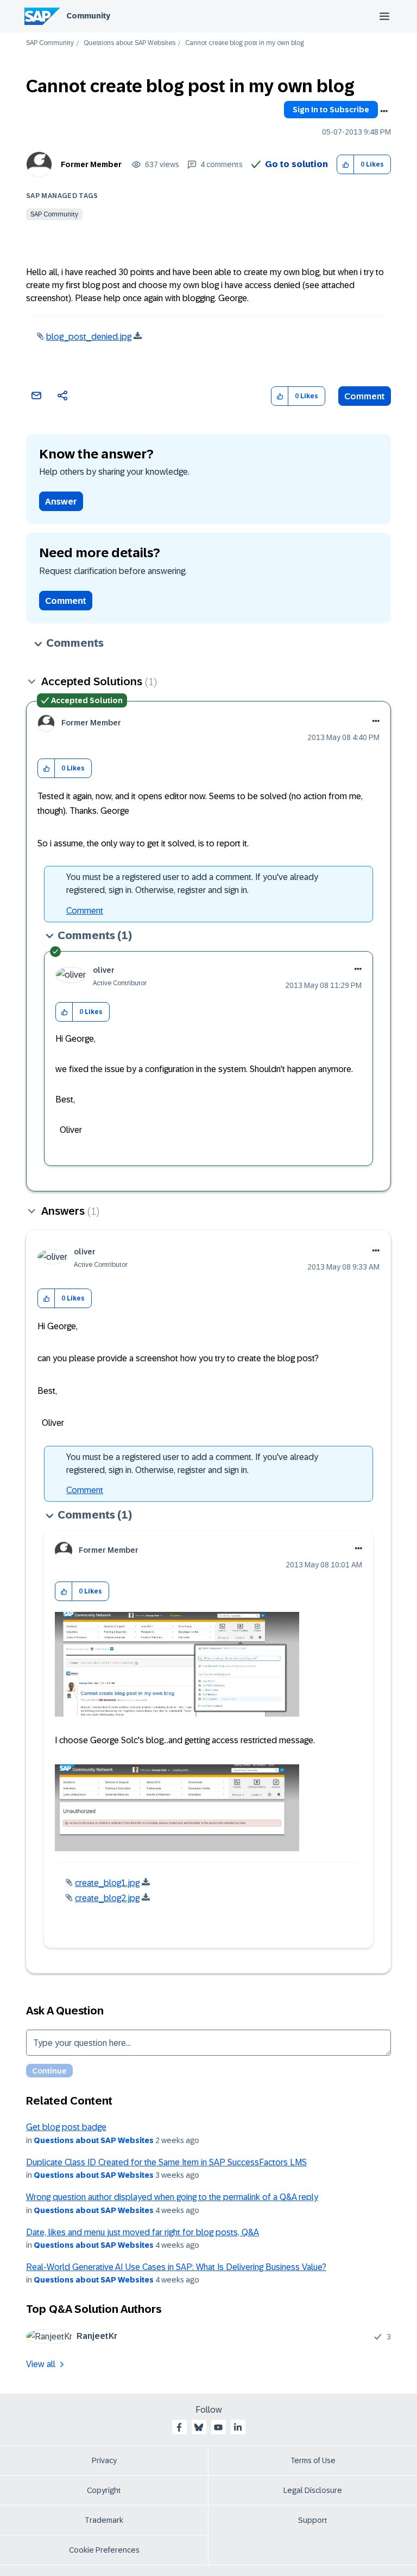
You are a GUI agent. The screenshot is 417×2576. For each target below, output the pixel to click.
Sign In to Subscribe (331, 110)
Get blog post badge (66, 2127)
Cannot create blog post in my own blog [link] (245, 43)
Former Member (91, 164)
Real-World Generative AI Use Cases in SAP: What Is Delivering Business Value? (176, 2267)
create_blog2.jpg (107, 1898)
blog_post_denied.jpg (89, 337)
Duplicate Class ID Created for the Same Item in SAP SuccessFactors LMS (166, 2162)
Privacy (104, 2460)
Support (313, 2520)
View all (41, 2364)
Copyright (104, 2490)
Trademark (104, 2520)
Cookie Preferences (104, 2550)
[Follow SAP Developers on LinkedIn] (238, 2427)
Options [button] (384, 111)
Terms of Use (313, 2460)
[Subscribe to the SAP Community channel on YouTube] (218, 2427)
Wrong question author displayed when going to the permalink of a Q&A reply (172, 2197)
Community (88, 16)
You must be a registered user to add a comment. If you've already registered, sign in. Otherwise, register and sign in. (192, 884)
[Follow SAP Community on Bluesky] (199, 2427)
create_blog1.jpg (107, 1883)
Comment (365, 396)
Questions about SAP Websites (129, 43)
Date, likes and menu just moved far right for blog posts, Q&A (143, 2232)
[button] (346, 165)
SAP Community (50, 43)
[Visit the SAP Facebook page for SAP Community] (179, 2427)
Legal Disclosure (313, 2490)
